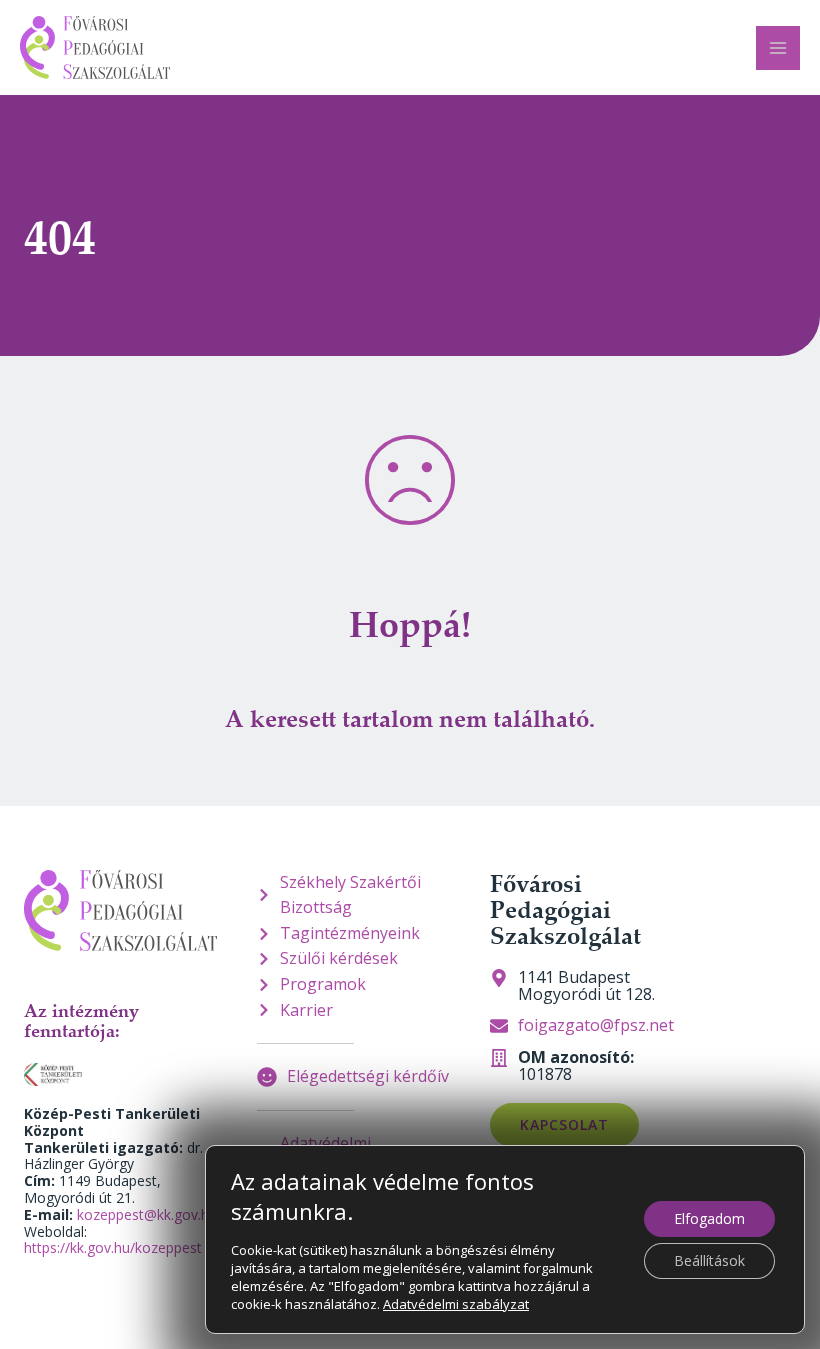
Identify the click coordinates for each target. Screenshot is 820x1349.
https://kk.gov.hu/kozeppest (113, 1247)
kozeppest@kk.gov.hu (147, 1214)
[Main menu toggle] (778, 48)
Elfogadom (709, 1218)
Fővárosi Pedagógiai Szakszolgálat (565, 909)
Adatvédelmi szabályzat (456, 1304)
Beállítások (709, 1260)
